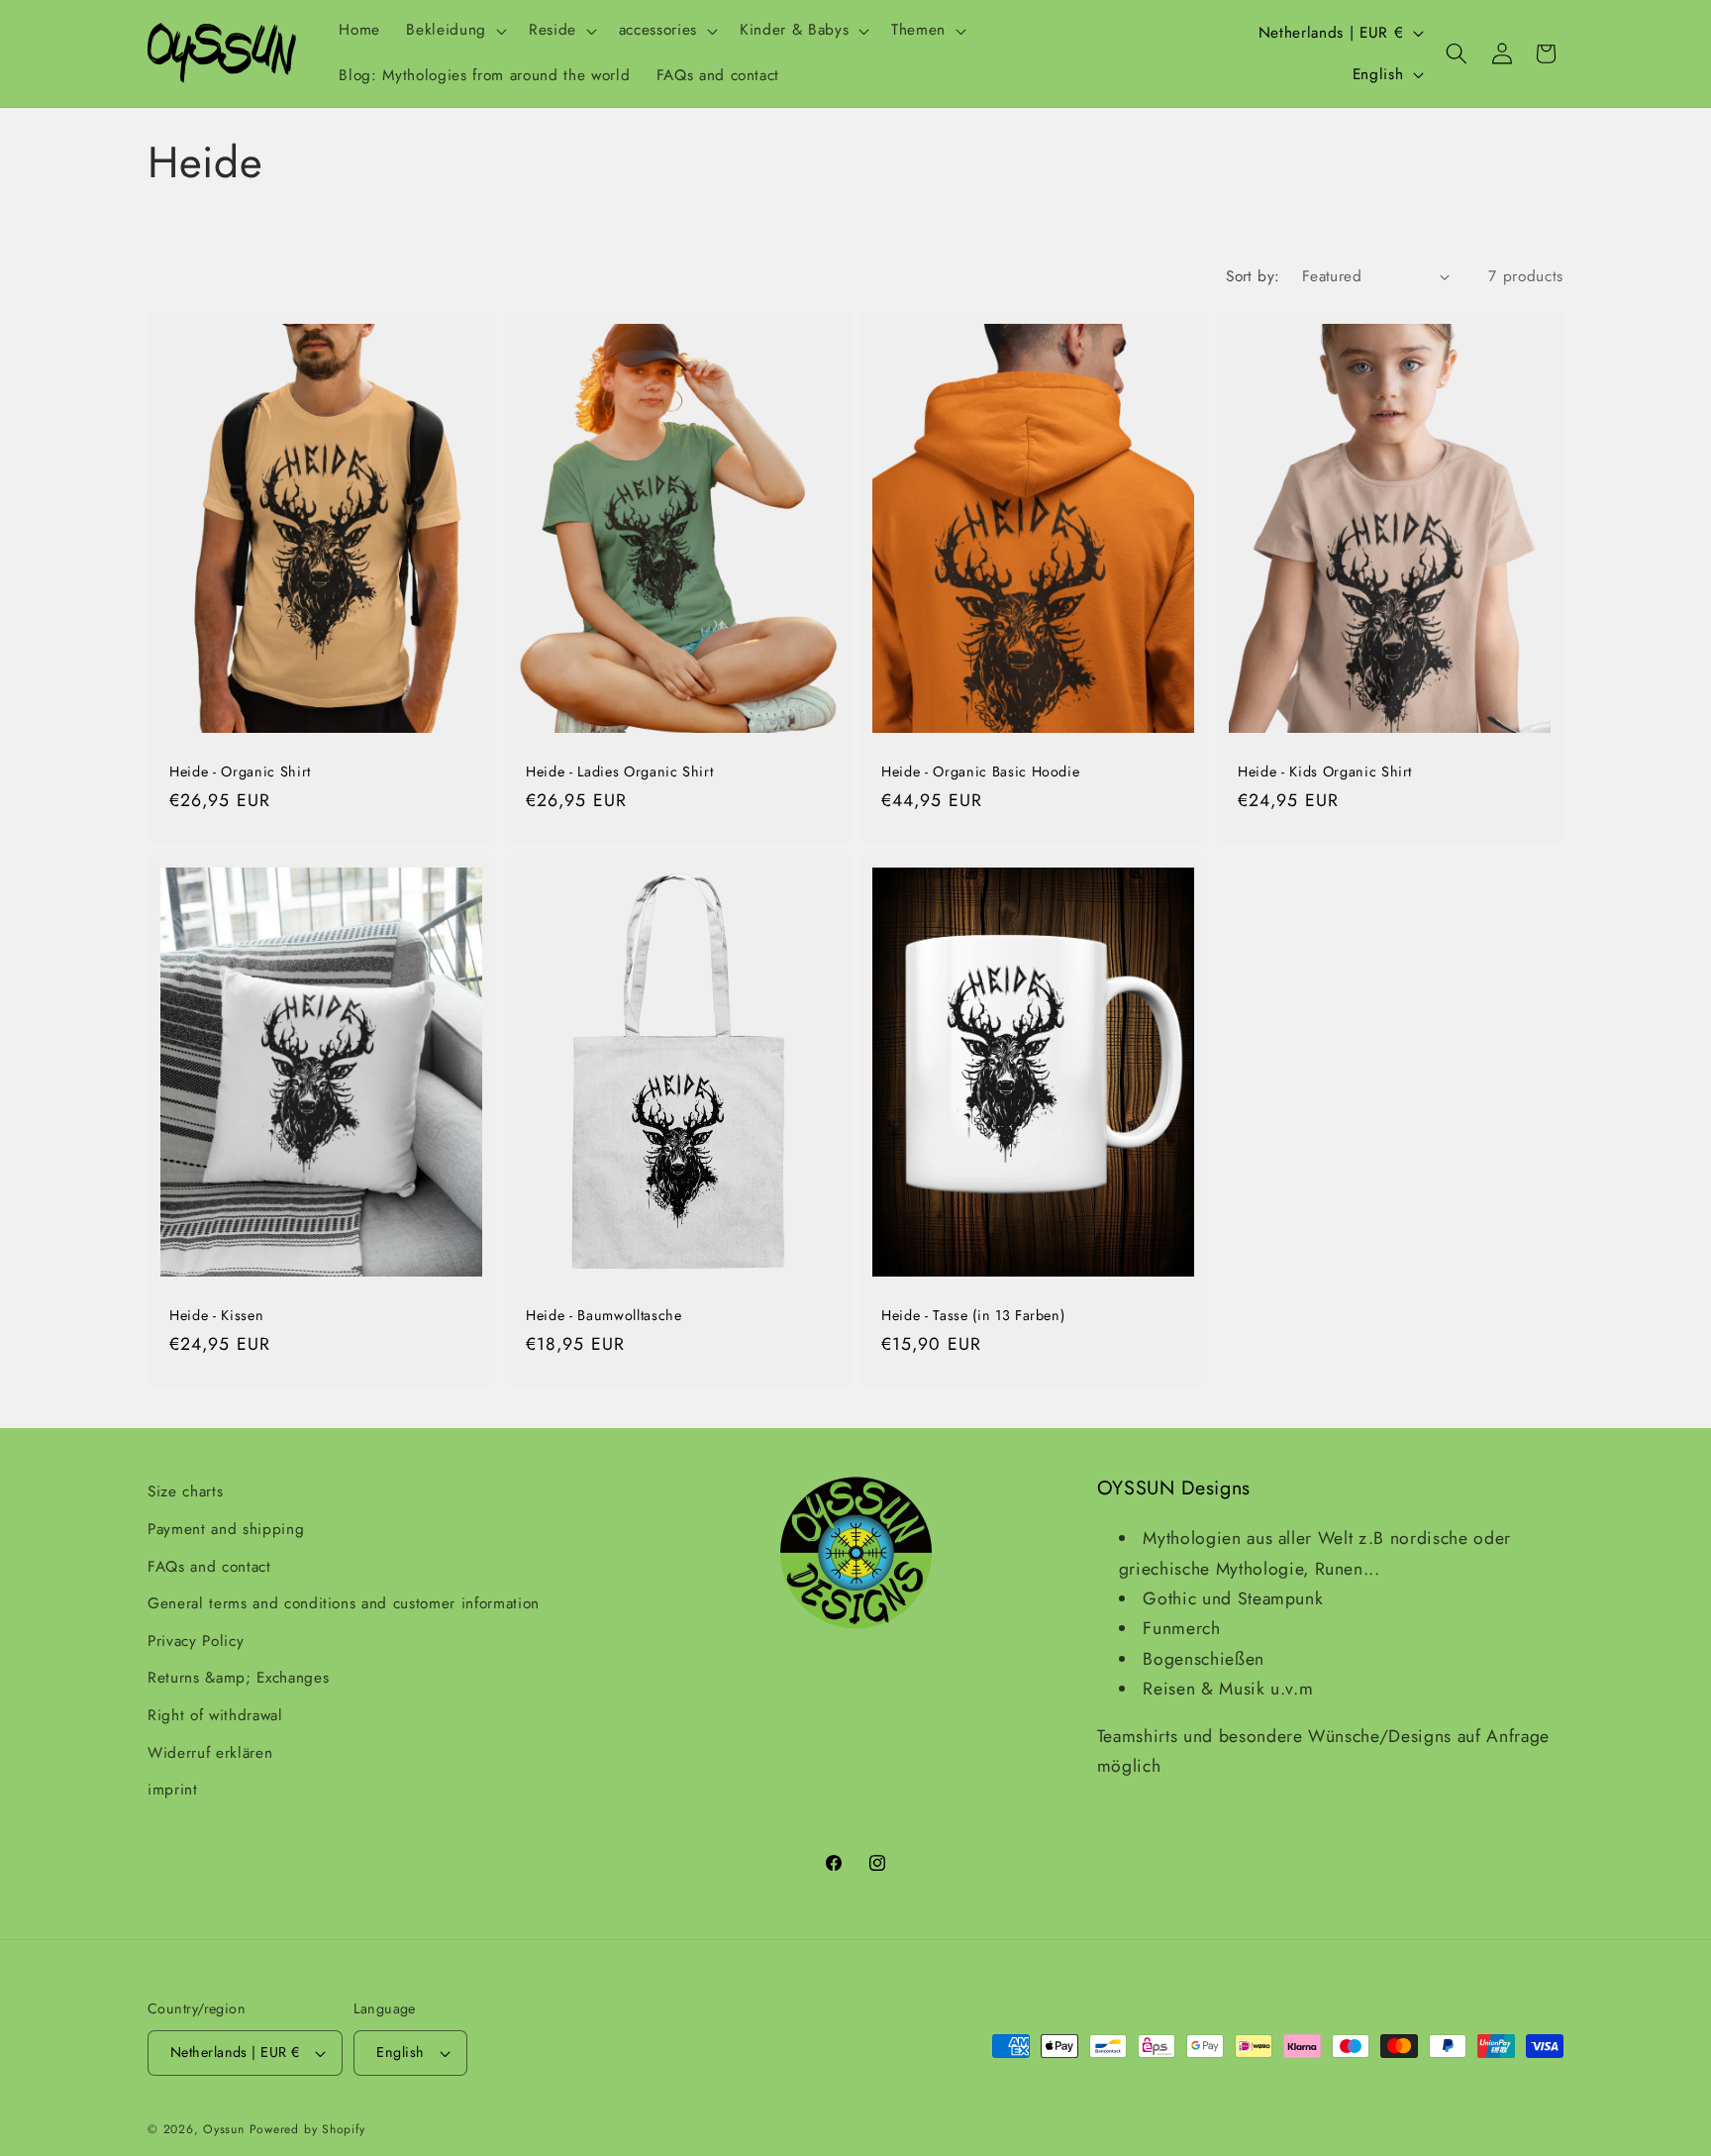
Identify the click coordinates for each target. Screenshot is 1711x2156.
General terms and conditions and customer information (344, 1603)
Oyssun (224, 2129)
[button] (454, 31)
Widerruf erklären (210, 1752)
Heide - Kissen (216, 1316)
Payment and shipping (226, 1529)
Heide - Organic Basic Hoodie (980, 772)
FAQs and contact (209, 1566)
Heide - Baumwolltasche (604, 1316)
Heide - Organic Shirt (240, 772)
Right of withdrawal (215, 1715)
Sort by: (1253, 276)
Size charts (185, 1491)
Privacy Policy (196, 1640)
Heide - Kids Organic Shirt (1325, 772)
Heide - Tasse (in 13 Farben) (973, 1316)
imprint (173, 1790)
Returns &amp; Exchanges (238, 1678)
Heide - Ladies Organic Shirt (619, 772)
